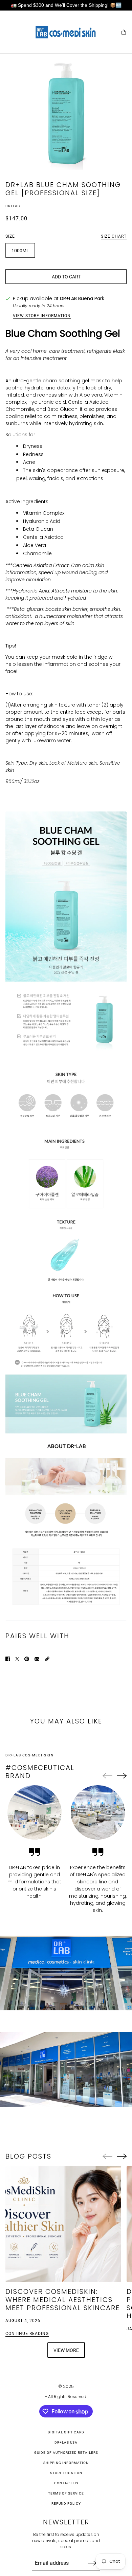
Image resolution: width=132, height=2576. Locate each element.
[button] (47, 1659)
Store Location (66, 2473)
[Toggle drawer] (8, 32)
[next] (122, 1776)
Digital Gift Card (66, 2432)
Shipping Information (66, 2463)
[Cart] (124, 32)
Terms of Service (66, 2493)
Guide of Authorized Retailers (66, 2453)
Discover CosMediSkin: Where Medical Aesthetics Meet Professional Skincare (63, 2300)
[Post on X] (17, 1659)
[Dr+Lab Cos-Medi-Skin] (66, 32)
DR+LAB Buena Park (82, 298)
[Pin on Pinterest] (27, 1659)
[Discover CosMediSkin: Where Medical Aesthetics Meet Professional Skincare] (63, 2224)
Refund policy (66, 2504)
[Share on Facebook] (8, 1659)
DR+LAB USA (66, 2442)
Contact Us (66, 2483)
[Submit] (92, 2563)
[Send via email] (37, 1659)
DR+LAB (13, 206)
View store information (42, 316)
